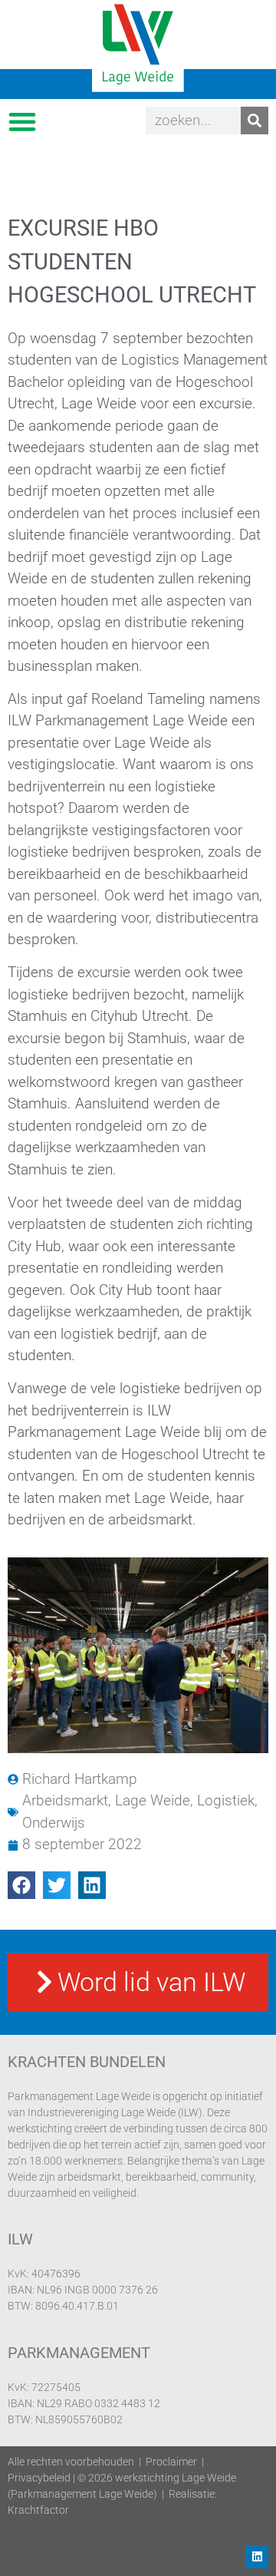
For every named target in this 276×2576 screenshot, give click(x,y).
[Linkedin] (257, 2557)
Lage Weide (153, 1800)
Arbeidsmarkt (65, 1800)
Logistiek (226, 1800)
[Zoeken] (255, 121)
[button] (22, 121)
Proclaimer (171, 2462)
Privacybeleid (39, 2478)
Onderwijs (54, 1823)
